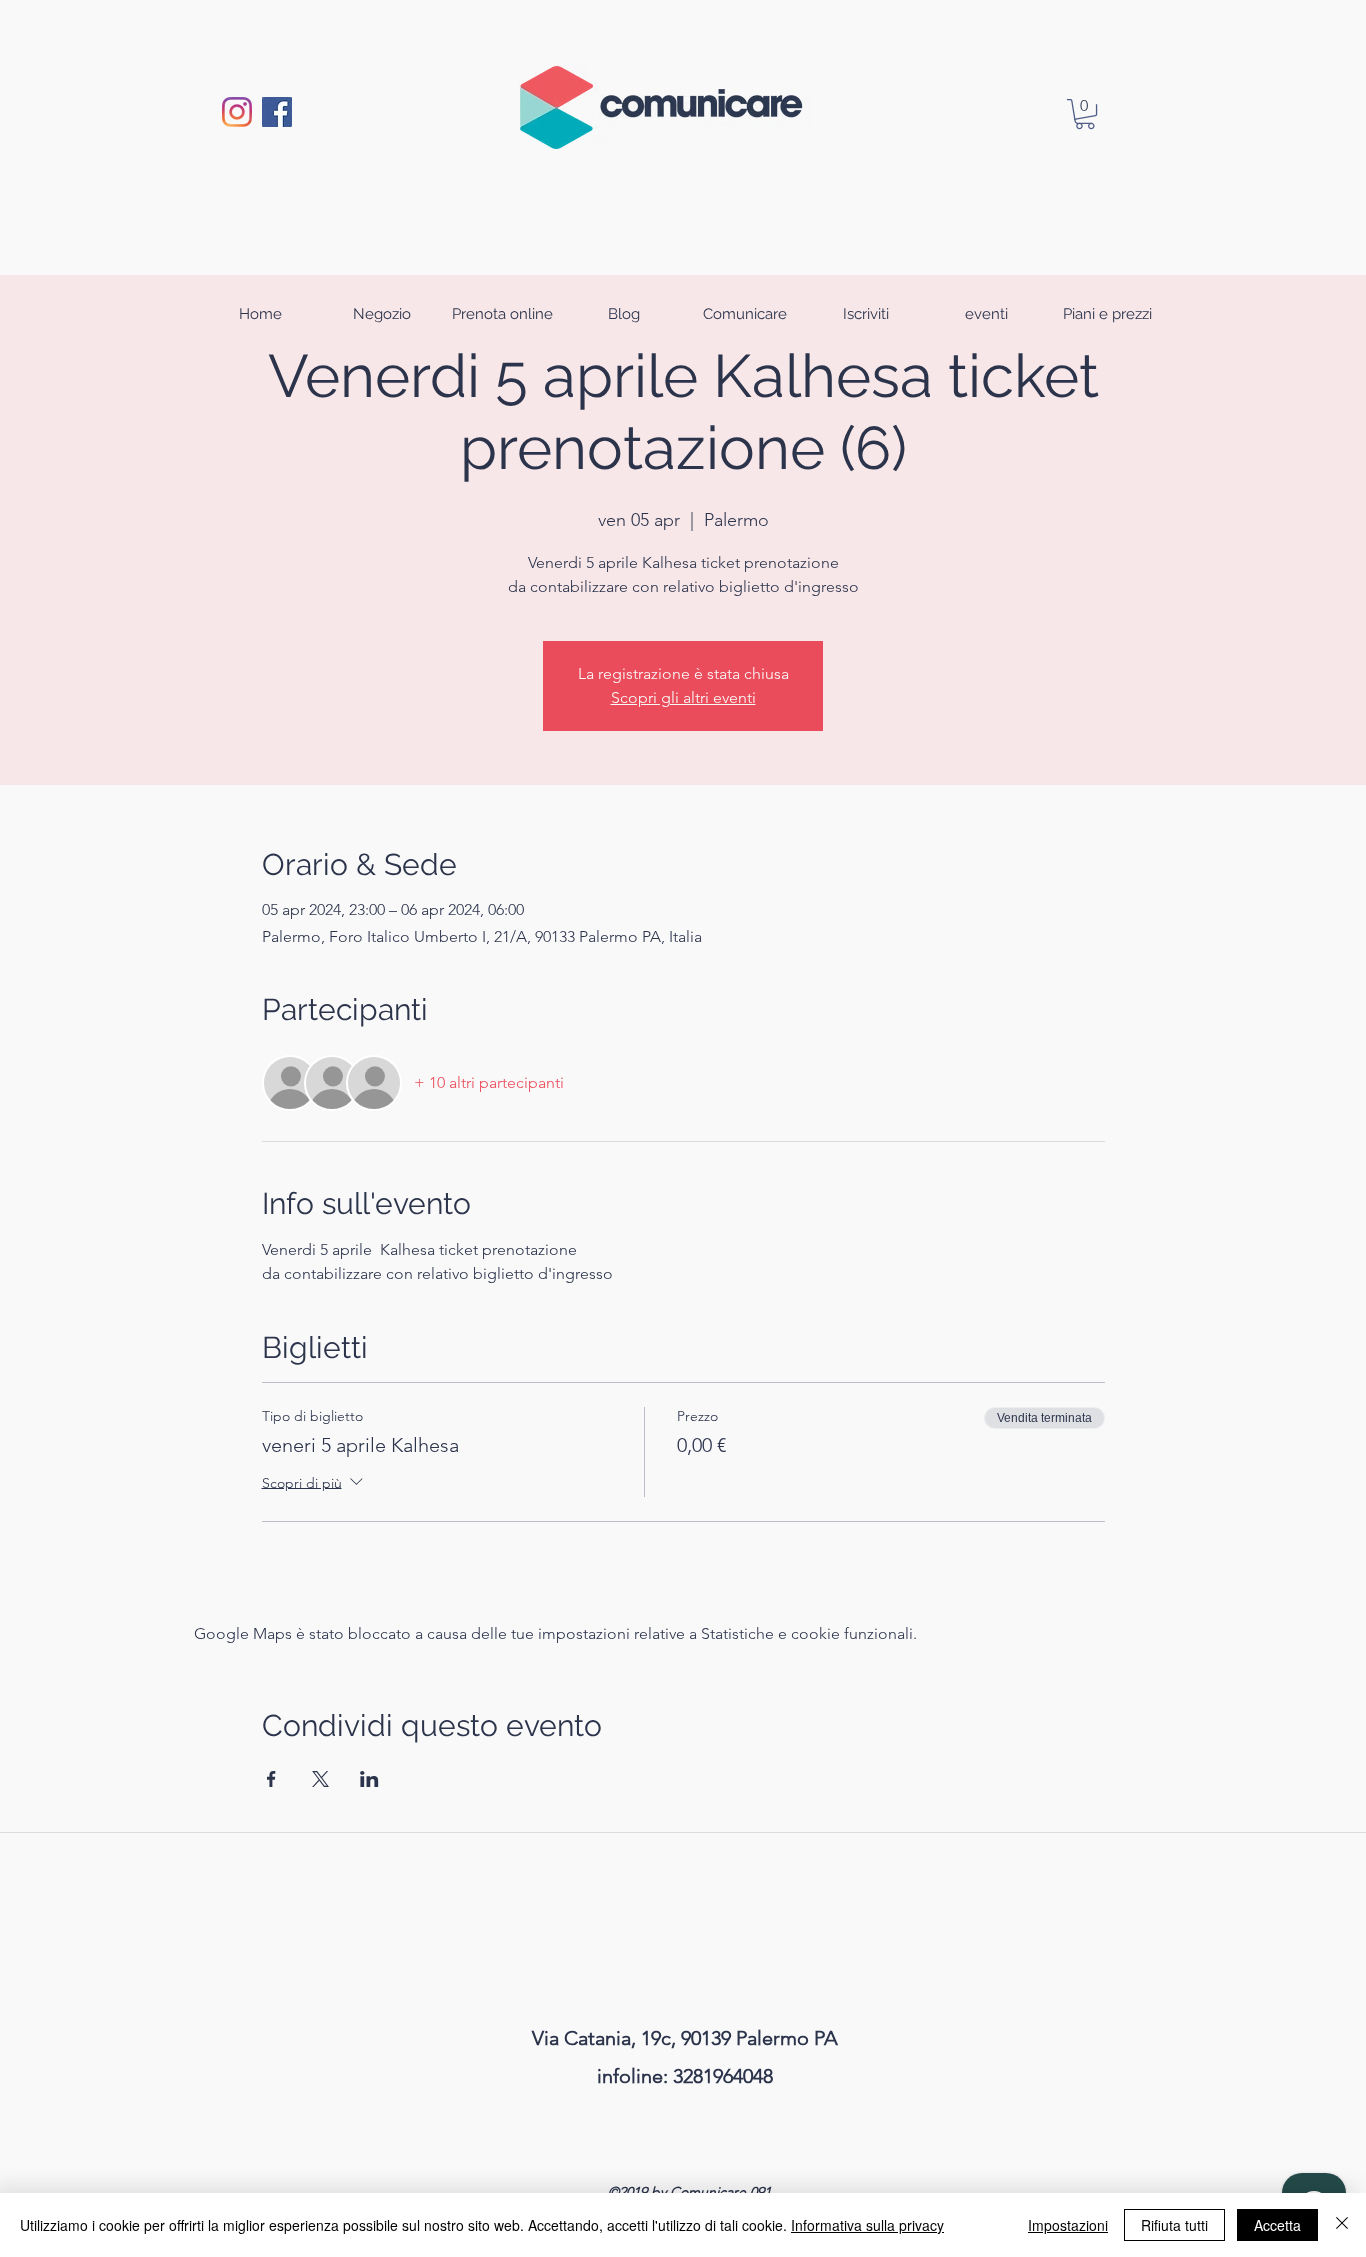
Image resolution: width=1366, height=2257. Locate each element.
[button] (1085, 114)
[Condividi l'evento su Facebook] (271, 1779)
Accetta (1277, 2225)
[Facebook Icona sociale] (277, 112)
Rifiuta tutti (1174, 2225)
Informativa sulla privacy (867, 2225)
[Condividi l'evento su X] (320, 1779)
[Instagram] (237, 112)
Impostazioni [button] (1068, 2225)
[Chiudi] (1342, 2225)
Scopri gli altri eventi (683, 697)
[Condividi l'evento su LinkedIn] (369, 1779)
